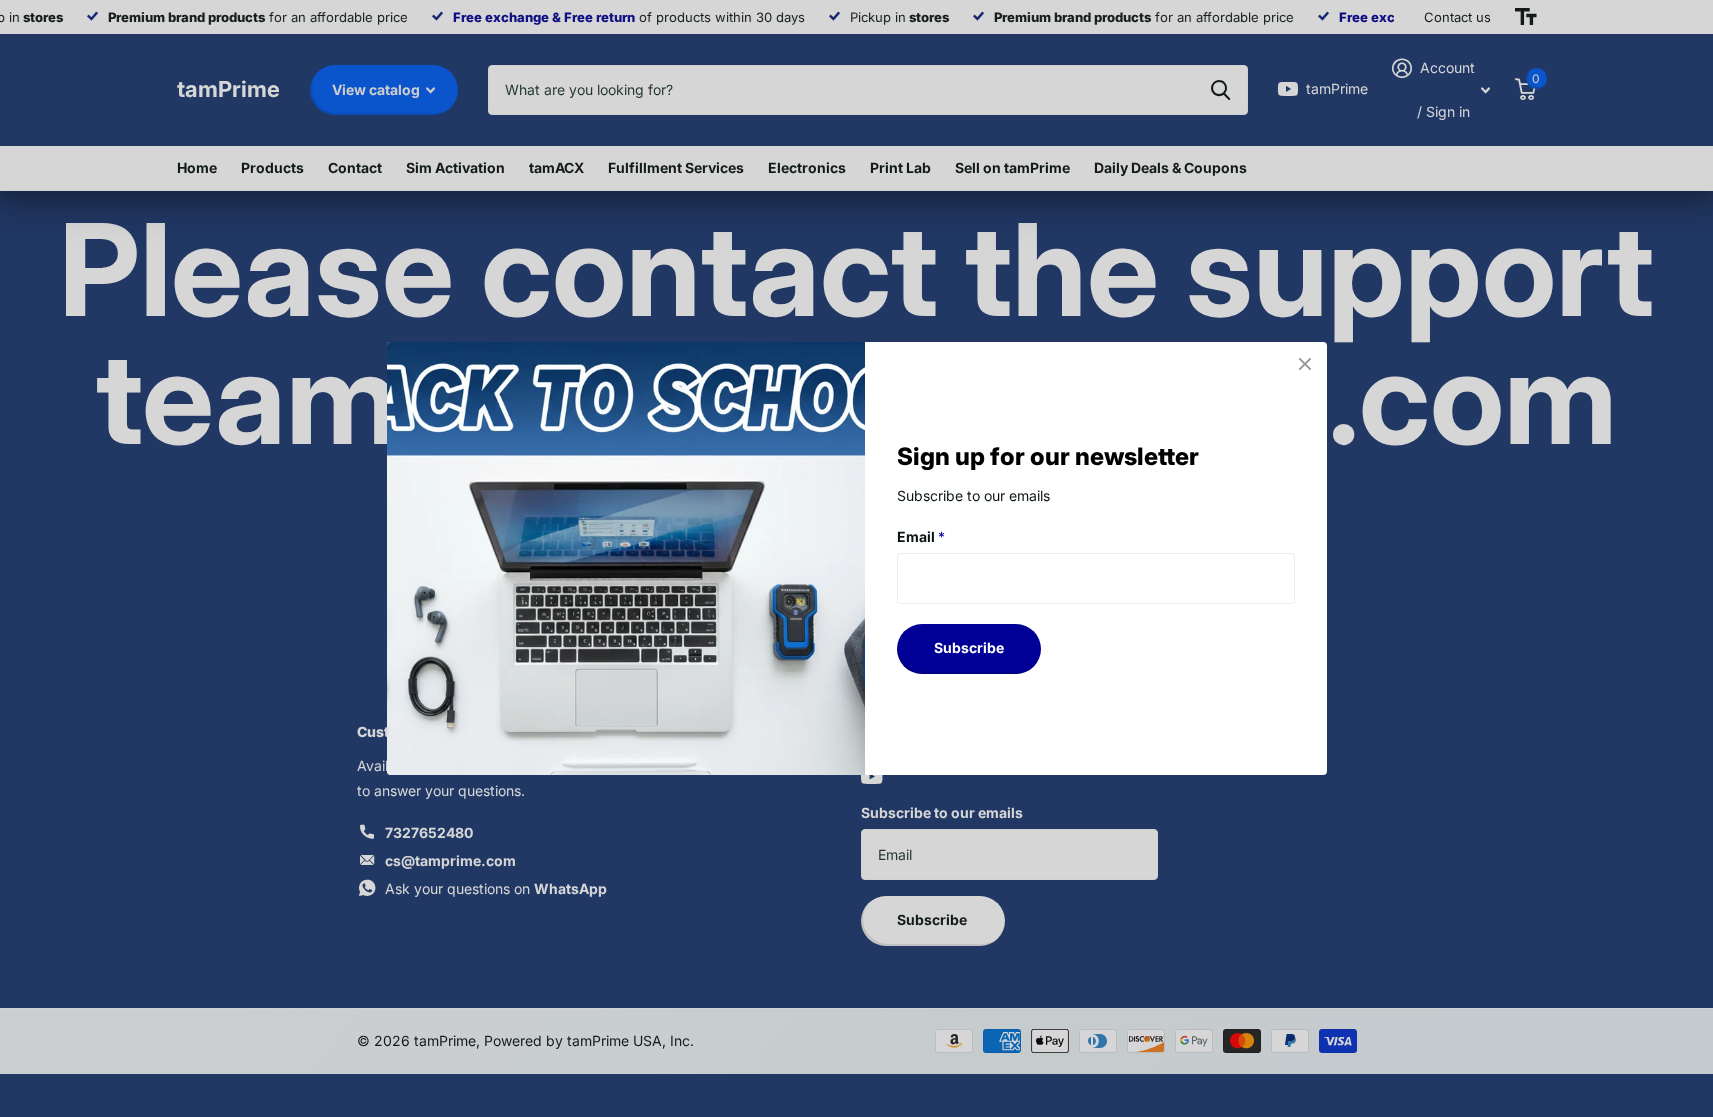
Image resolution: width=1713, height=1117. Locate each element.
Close (1305, 364)
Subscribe (969, 647)
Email (921, 536)
